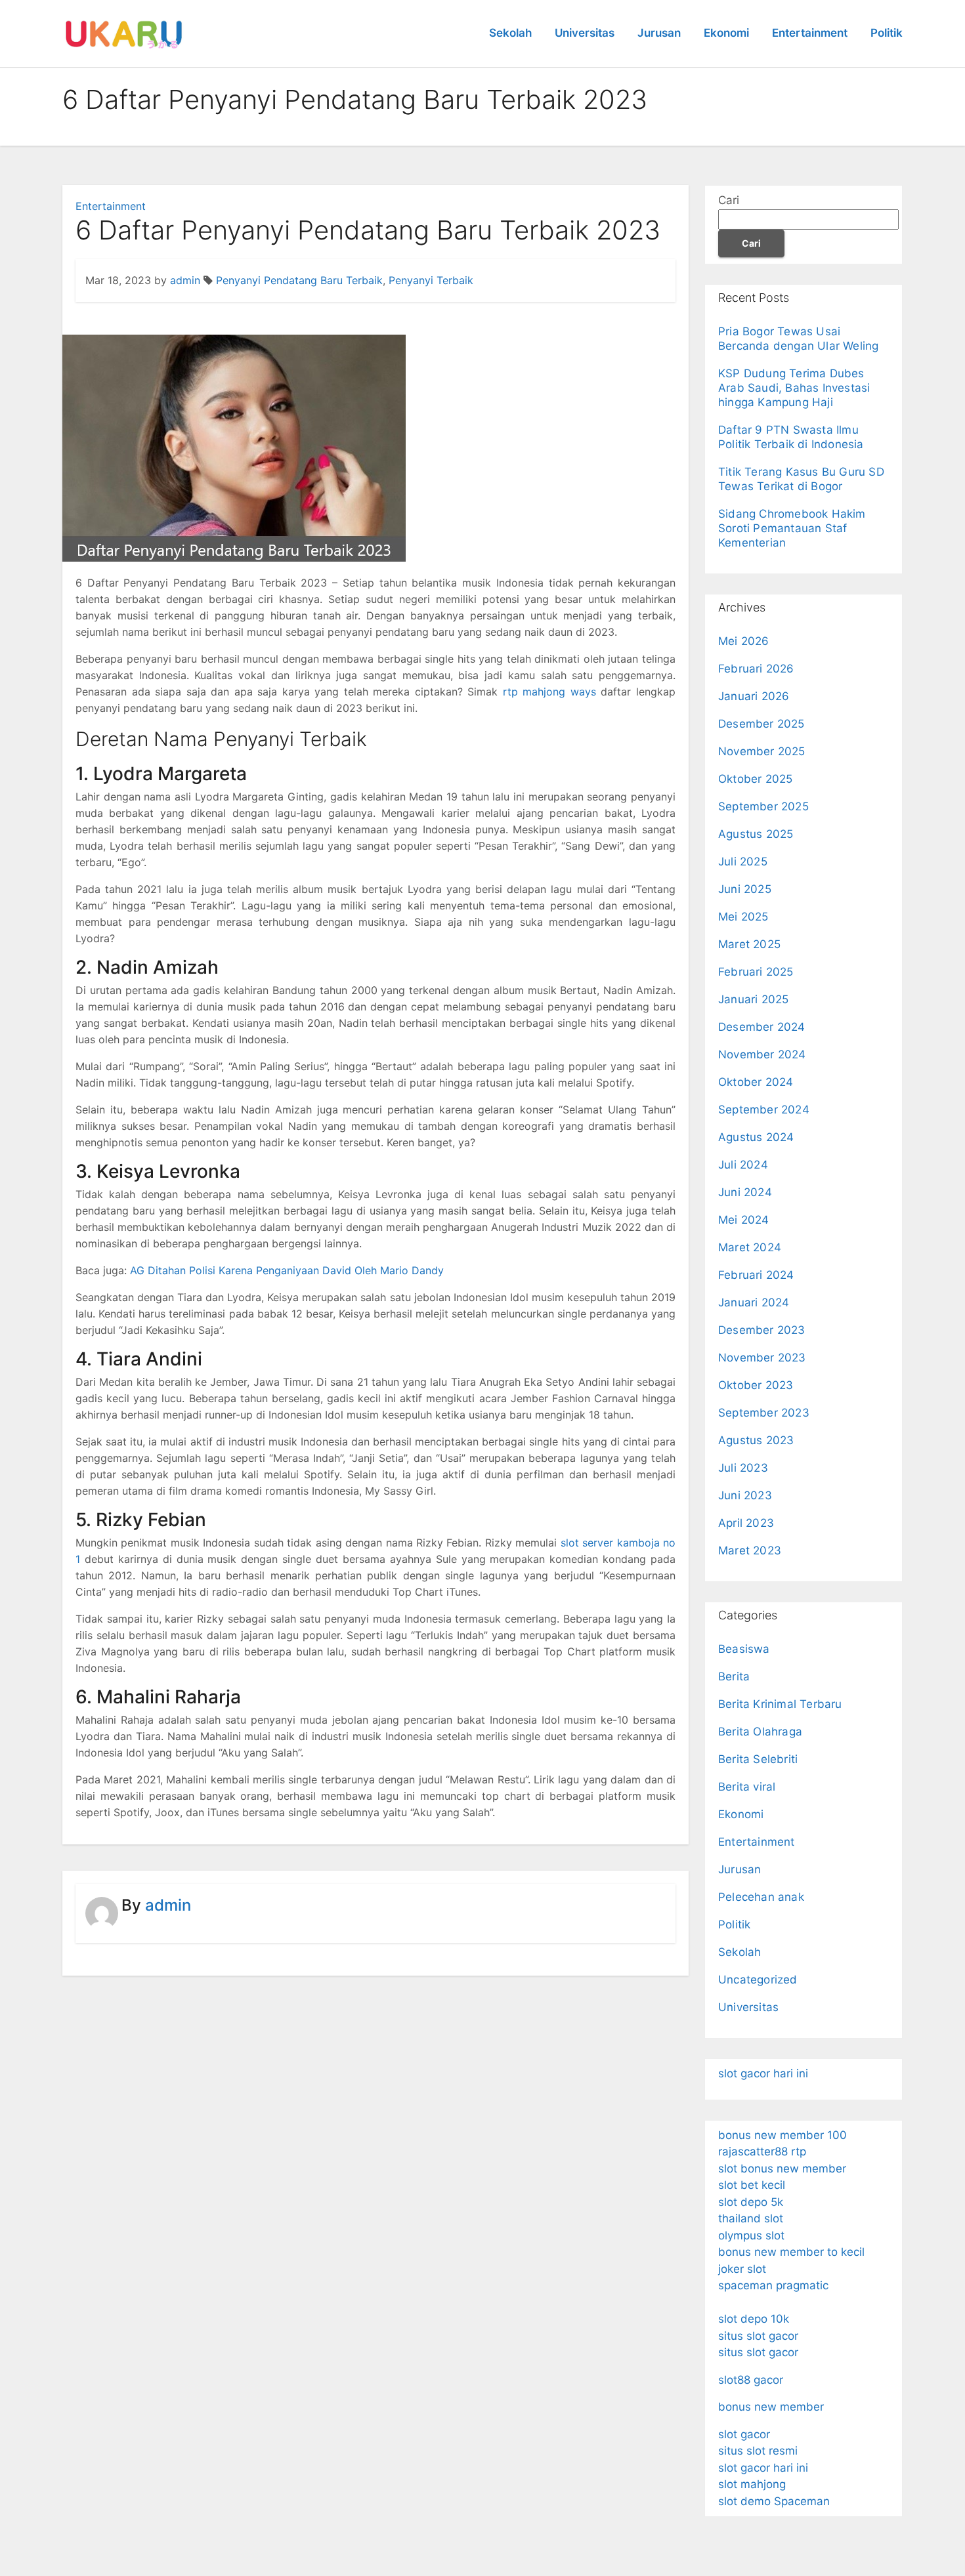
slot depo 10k (754, 2319)
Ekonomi (726, 33)
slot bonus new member (782, 2169)
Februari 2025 (756, 972)
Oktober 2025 (755, 779)
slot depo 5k (751, 2202)
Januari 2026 (754, 696)
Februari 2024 (756, 1275)
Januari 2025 (753, 999)
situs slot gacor (758, 2336)
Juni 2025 (745, 889)
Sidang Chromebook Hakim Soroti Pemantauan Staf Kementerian (792, 528)
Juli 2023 (743, 1468)
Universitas (585, 33)
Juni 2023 (745, 1495)
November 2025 (762, 751)
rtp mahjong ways (549, 692)
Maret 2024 (750, 1247)
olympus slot (751, 2235)
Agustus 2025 (756, 834)
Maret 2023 (750, 1550)
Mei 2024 (744, 1220)
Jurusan (659, 33)
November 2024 (762, 1054)
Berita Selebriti (758, 1759)
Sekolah (510, 33)
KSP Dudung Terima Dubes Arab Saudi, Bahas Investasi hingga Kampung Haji (794, 388)
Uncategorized (758, 1980)
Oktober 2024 (756, 1082)
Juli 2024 (743, 1165)
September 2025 (763, 806)
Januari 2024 (754, 1302)
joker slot (742, 2269)
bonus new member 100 (783, 2135)
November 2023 (762, 1358)
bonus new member (771, 2407)
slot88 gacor (751, 2380)
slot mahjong (752, 2484)
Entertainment (810, 33)
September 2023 (764, 1413)
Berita (734, 1676)
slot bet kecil (752, 2185)
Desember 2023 (762, 1330)
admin (185, 280)
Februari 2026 (756, 669)
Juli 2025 (743, 862)
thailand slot (751, 2218)
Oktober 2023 (756, 1385)
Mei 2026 (744, 641)
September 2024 (764, 1110)
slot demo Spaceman (774, 2501)
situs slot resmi (758, 2451)
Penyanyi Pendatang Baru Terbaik (299, 280)
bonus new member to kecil (791, 2252)
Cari (729, 200)
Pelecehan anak (761, 1897)
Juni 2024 (745, 1192)
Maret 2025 (749, 944)
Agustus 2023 (756, 1440)
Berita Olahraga (760, 1732)
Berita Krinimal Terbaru (780, 1704)
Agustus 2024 (756, 1137)
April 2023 (746, 1523)
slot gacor (744, 2434)
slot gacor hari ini (763, 2073)
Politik (887, 33)
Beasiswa (744, 1649)
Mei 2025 (743, 917)
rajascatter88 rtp (762, 2151)
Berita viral (747, 1787)
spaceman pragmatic (773, 2285)
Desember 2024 (762, 1027)
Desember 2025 (761, 724)
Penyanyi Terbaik (431, 280)
